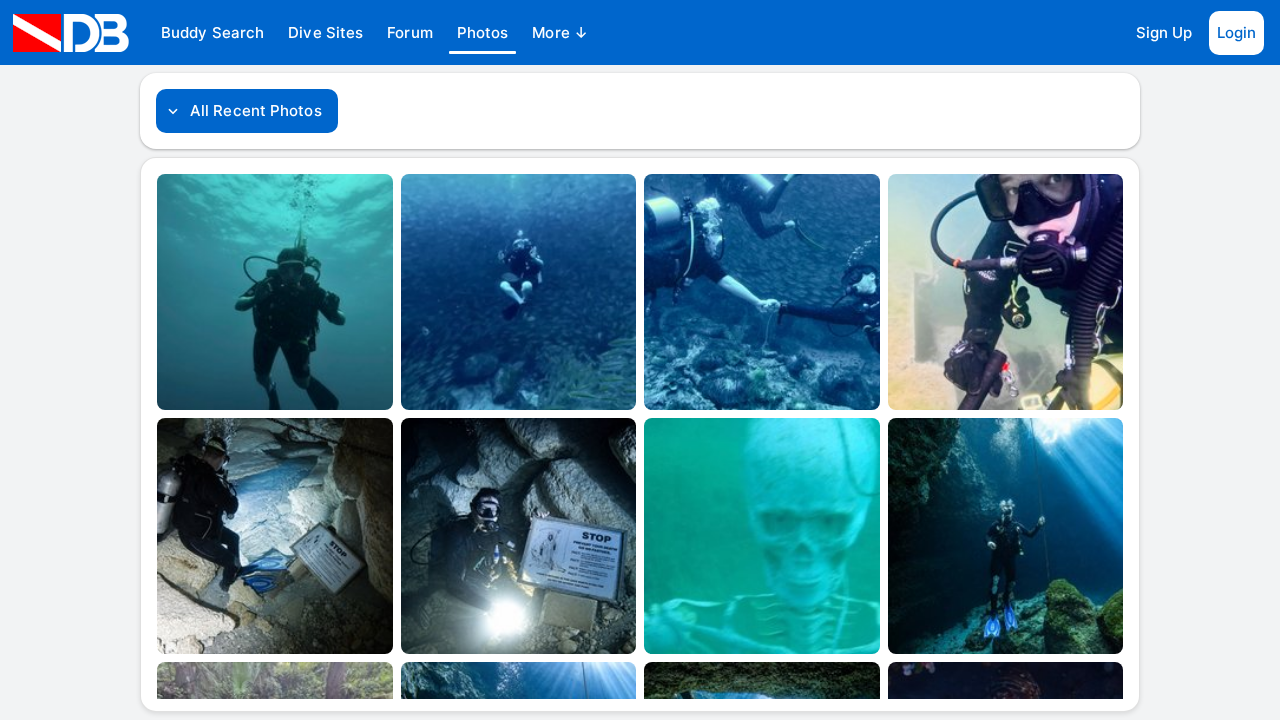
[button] (212, 33)
